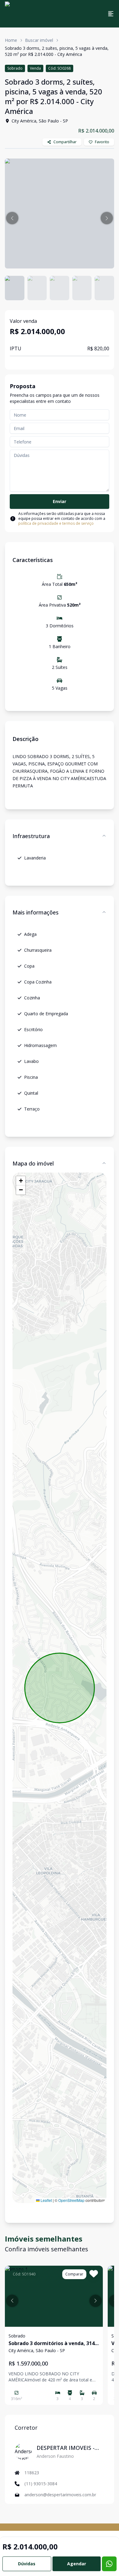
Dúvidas (27, 2564)
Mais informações (36, 912)
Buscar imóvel (39, 40)
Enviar (60, 501)
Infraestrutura (31, 836)
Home (11, 40)
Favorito (102, 142)
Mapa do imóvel (33, 1163)
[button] (12, 218)
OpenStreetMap (71, 2200)
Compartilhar (65, 142)
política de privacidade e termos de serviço (56, 523)
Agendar (77, 2564)
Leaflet (46, 2200)
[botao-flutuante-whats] (109, 2564)
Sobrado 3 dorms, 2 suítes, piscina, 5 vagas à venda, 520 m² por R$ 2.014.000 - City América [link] (57, 51)
